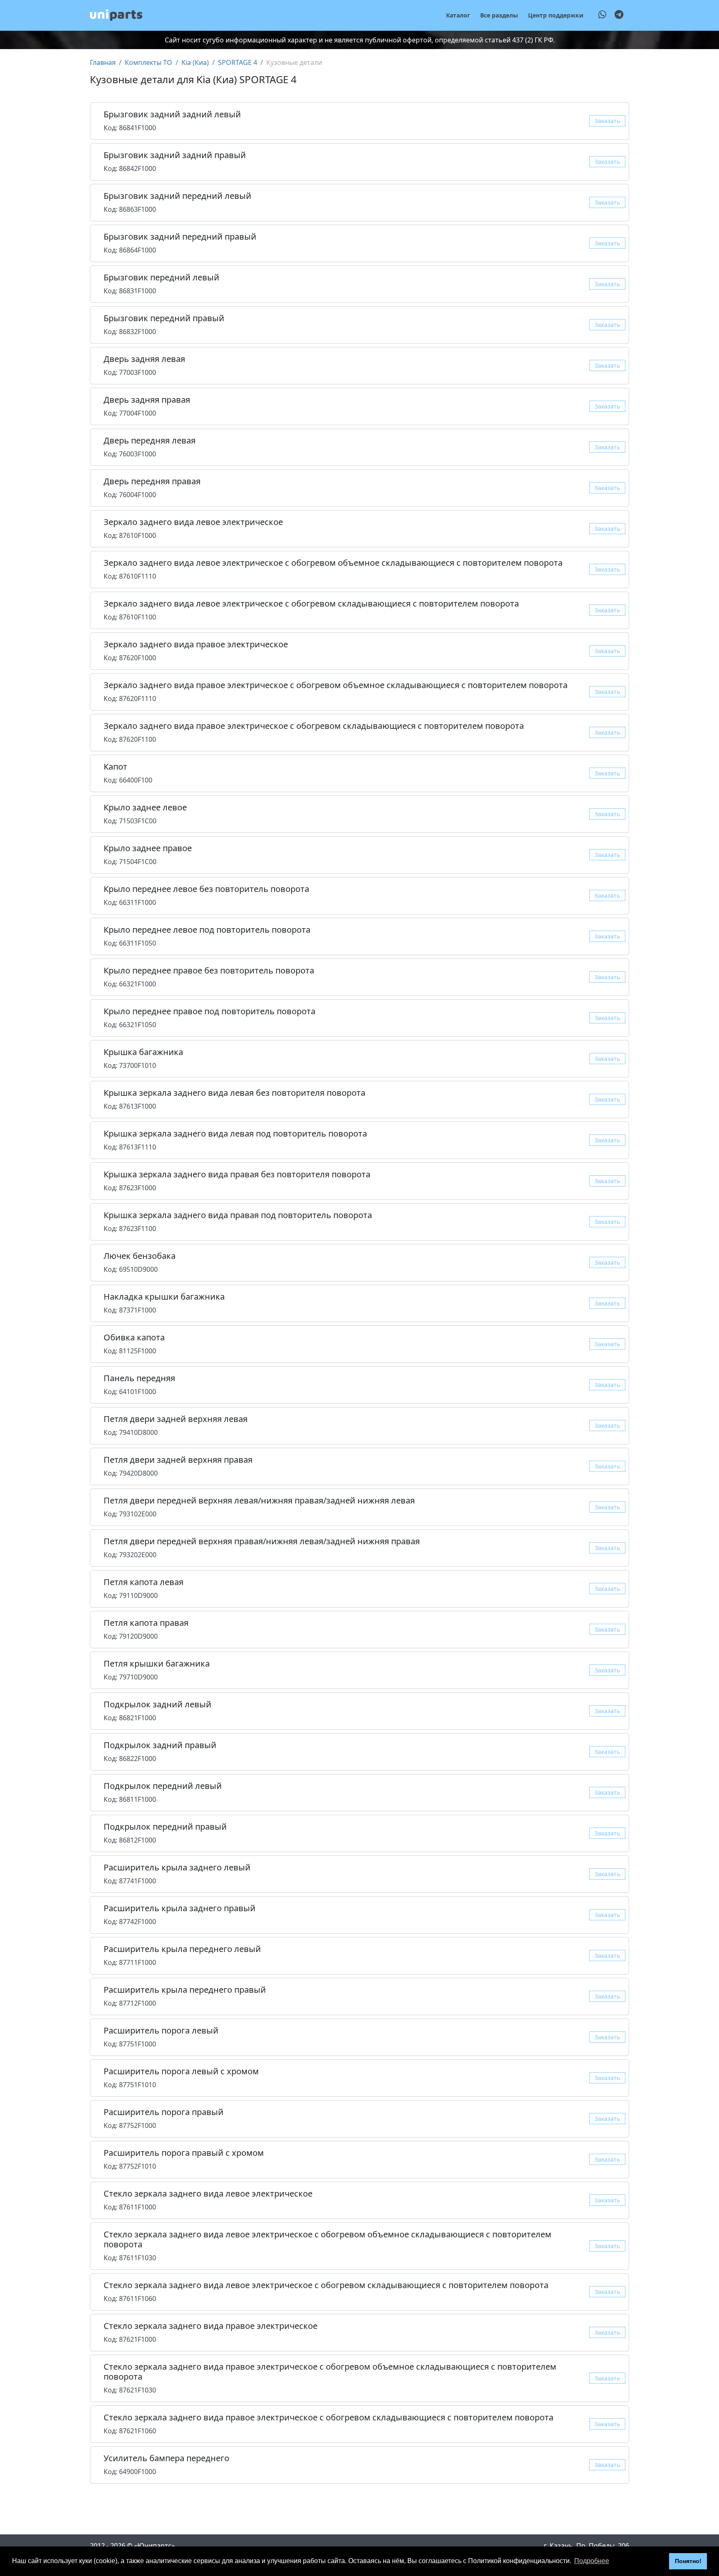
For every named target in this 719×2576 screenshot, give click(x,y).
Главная (103, 62)
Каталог (458, 15)
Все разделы (499, 15)
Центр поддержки (556, 15)
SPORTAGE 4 (238, 62)
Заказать (607, 121)
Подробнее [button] (592, 2561)
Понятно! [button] (688, 2561)
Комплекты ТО (149, 62)
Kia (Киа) (195, 62)
